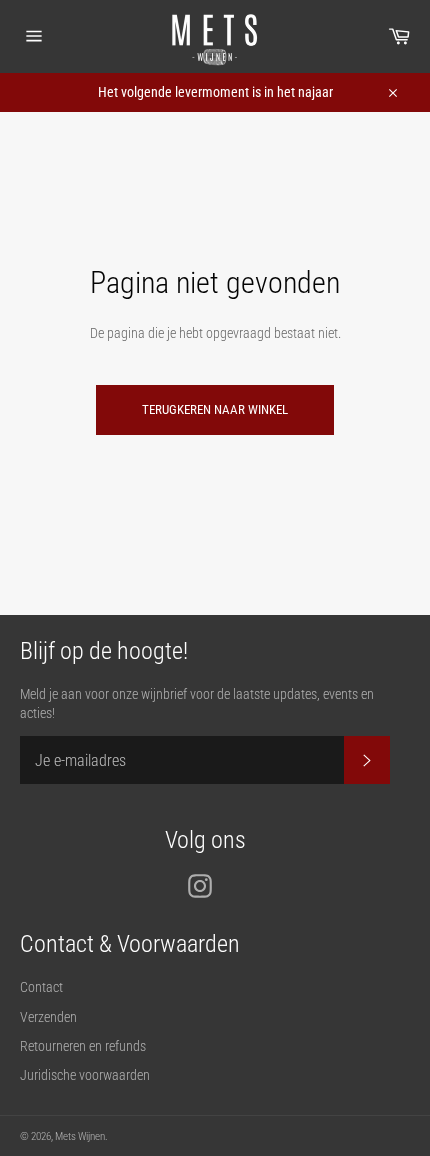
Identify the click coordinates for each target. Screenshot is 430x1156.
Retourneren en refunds (83, 1046)
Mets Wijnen (80, 1136)
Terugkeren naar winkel (215, 409)
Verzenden (48, 1017)
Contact (41, 987)
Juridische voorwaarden (85, 1075)
